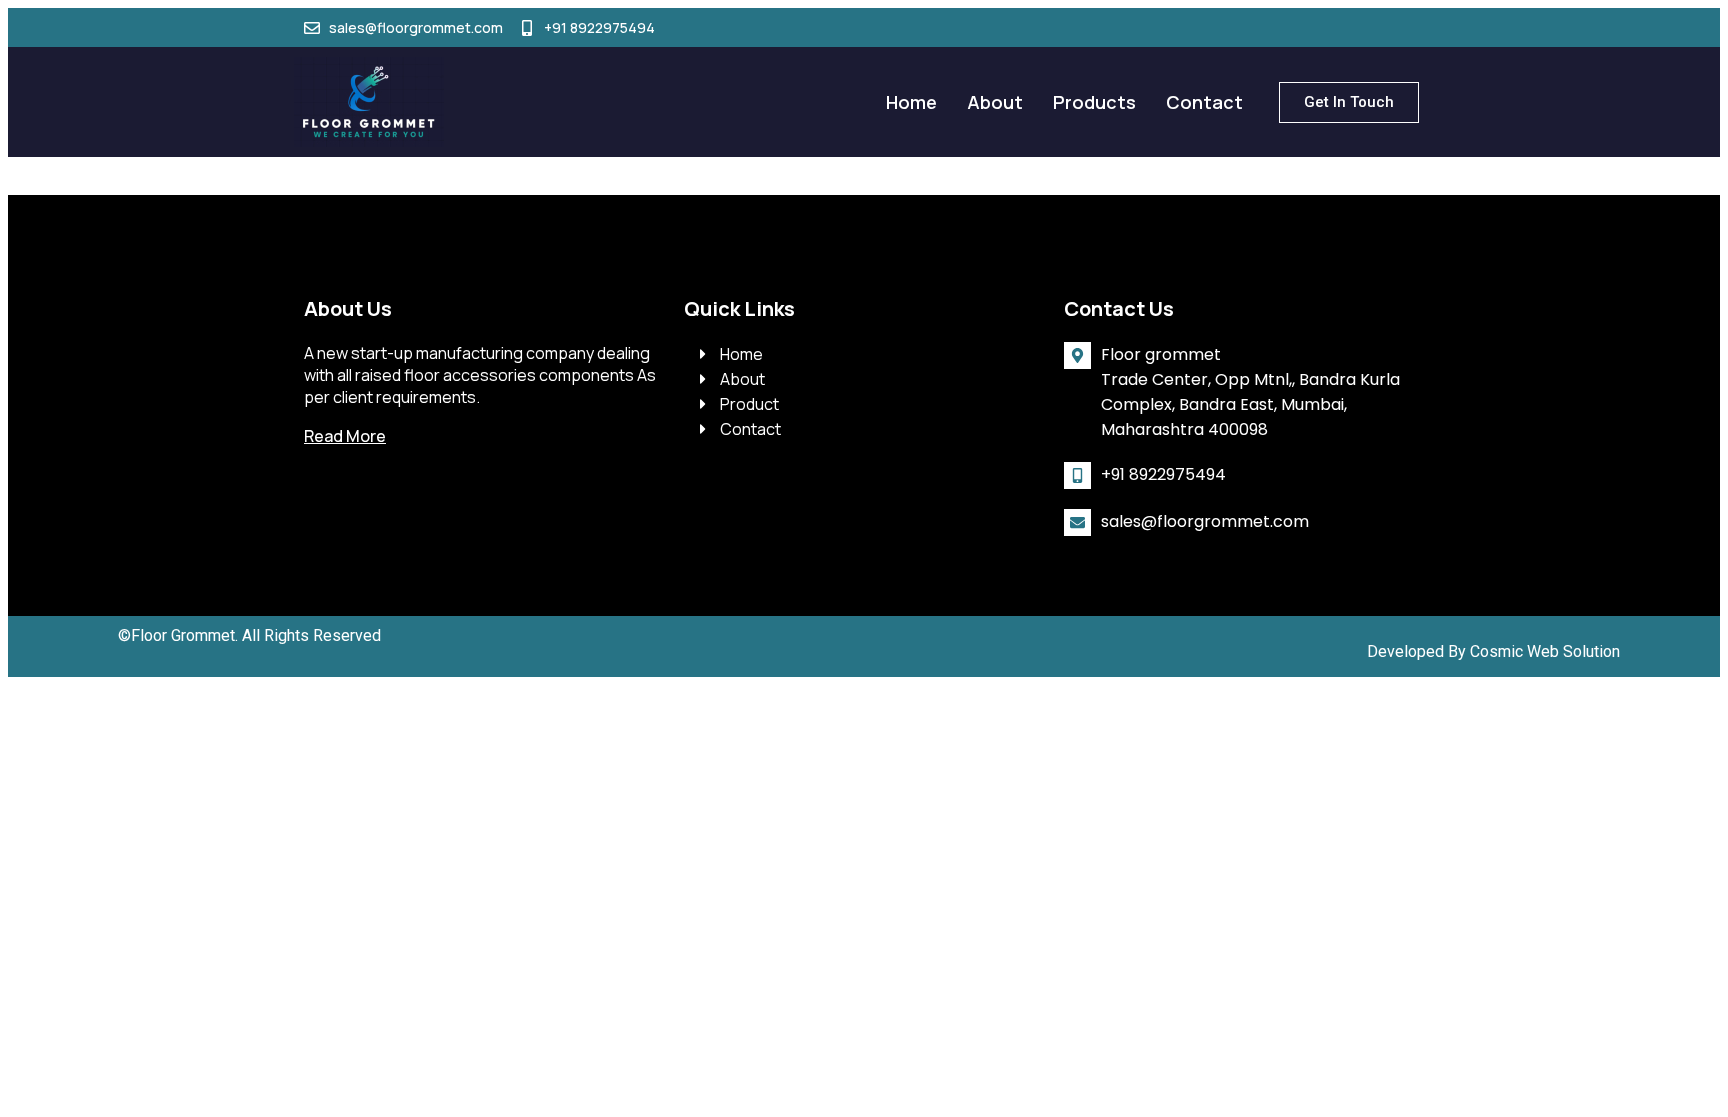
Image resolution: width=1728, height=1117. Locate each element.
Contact (1204, 102)
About (995, 102)
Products (1094, 102)
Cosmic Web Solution (1545, 651)
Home (911, 102)
